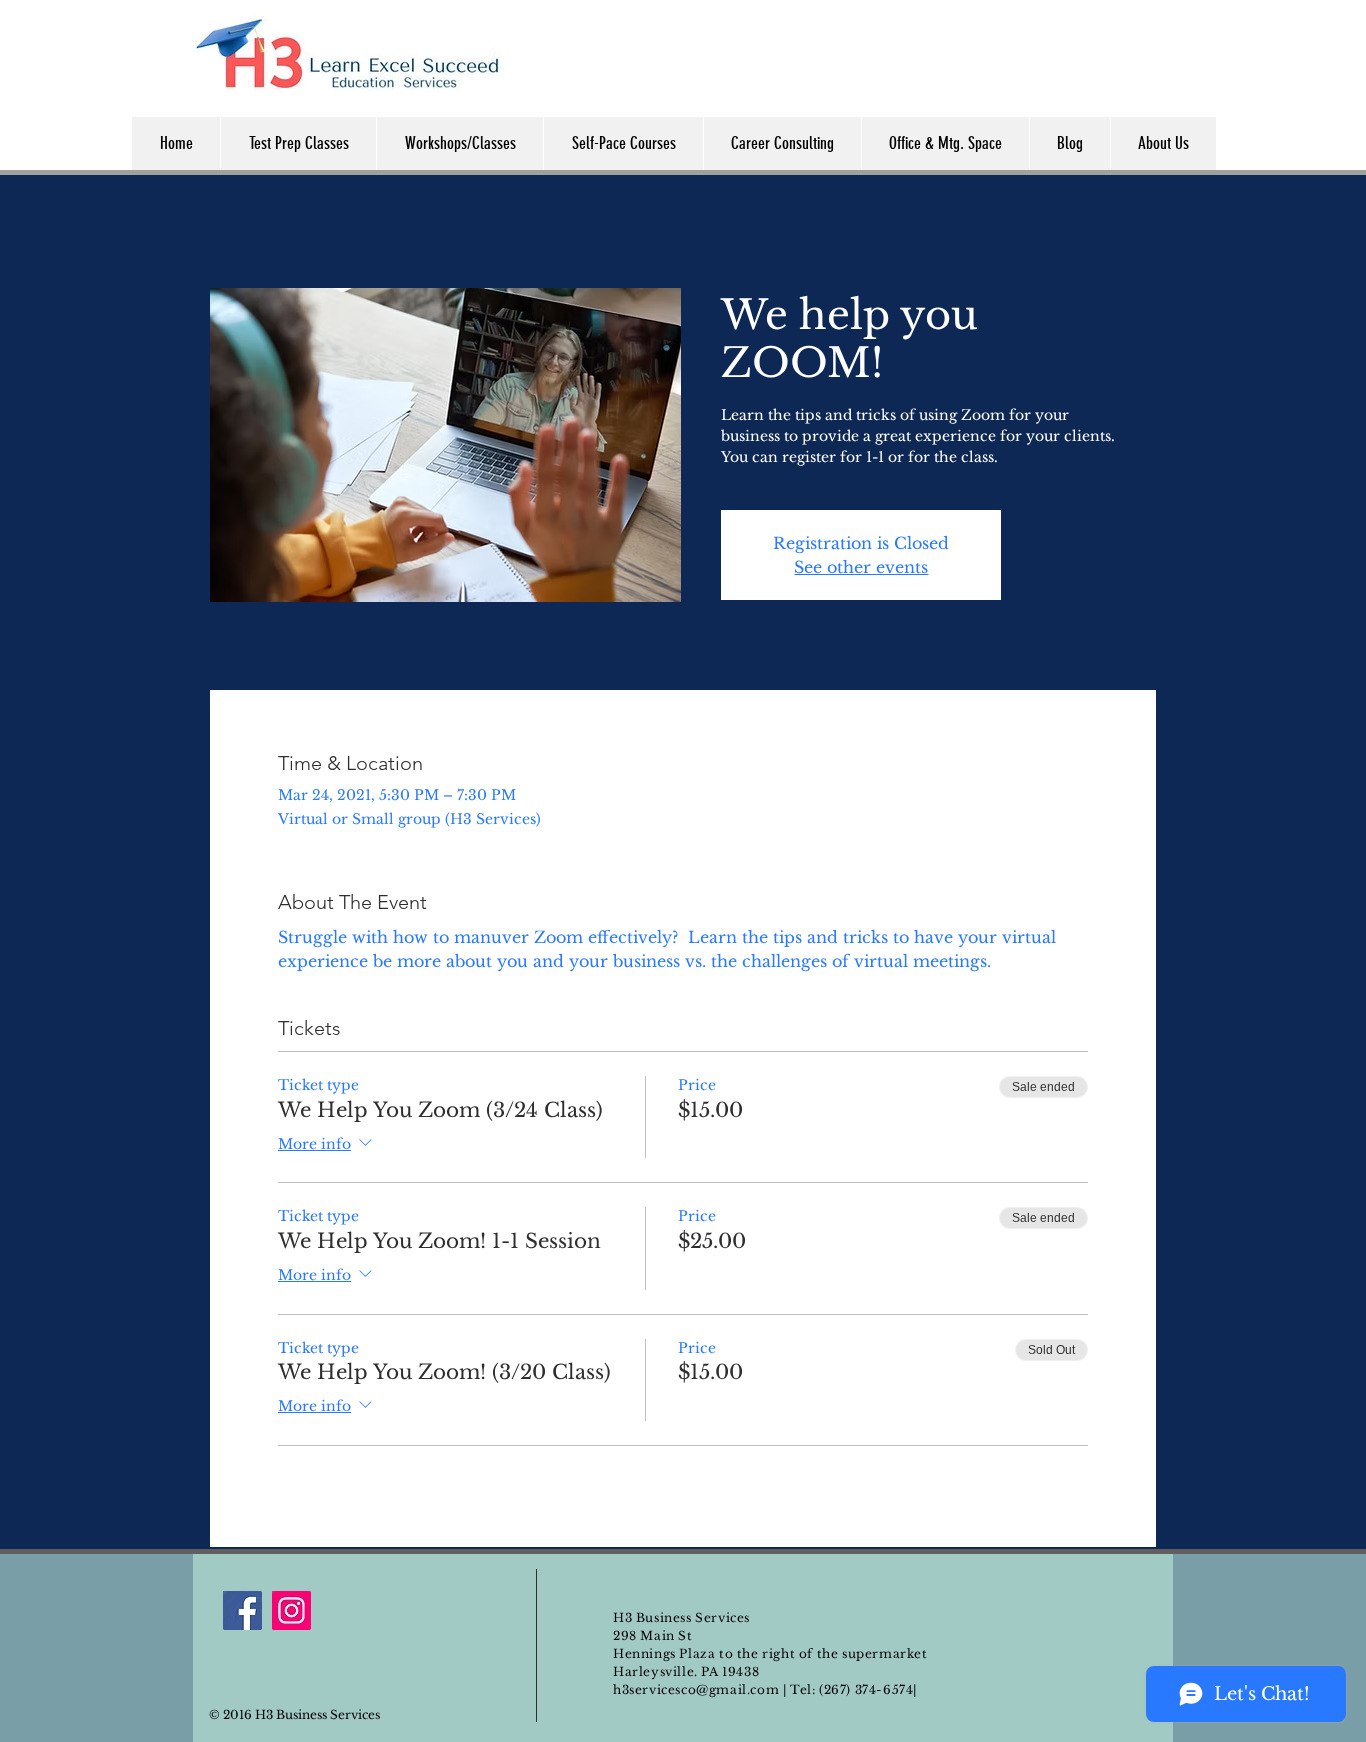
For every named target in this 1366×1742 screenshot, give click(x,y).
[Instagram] (291, 1610)
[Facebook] (242, 1610)
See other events (861, 567)
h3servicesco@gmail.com (696, 1689)
